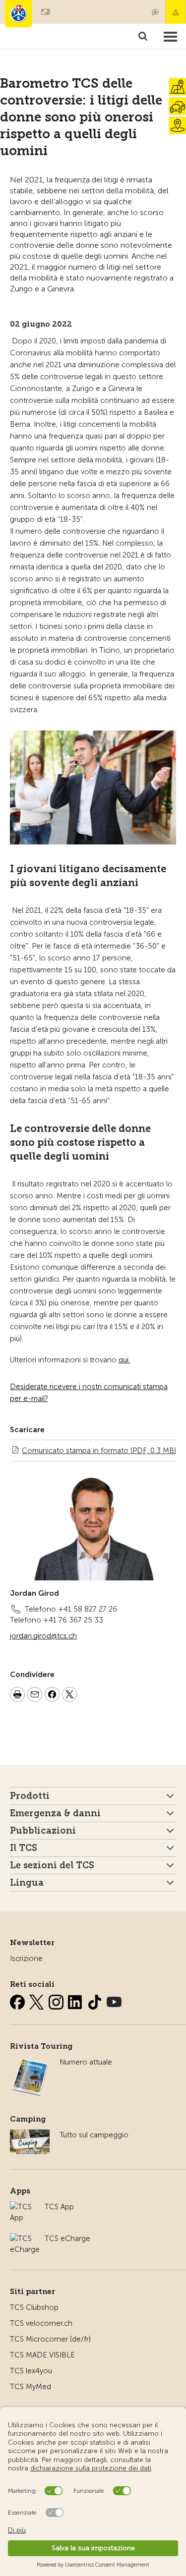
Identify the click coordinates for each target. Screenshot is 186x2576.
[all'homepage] (19, 14)
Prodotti (30, 1796)
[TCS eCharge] (25, 2239)
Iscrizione (26, 1959)
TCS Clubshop (34, 2307)
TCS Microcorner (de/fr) (50, 2339)
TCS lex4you (31, 2371)
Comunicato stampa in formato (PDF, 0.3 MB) (99, 1451)
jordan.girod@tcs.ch (43, 1636)
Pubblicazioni (43, 1831)
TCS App (59, 2207)
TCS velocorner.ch (41, 2323)
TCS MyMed (31, 2387)
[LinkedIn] (76, 2000)
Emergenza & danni (176, 12)
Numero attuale (86, 2062)
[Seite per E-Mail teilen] (35, 1696)
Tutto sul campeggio (94, 2135)
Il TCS (24, 1848)
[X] (38, 2000)
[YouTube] (114, 2000)
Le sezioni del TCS (52, 1865)
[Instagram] (57, 2000)
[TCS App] (22, 2207)
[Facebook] (18, 2000)
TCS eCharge (67, 2239)
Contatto (155, 12)
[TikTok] (96, 2000)
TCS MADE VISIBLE (42, 2355)
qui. (124, 1360)
